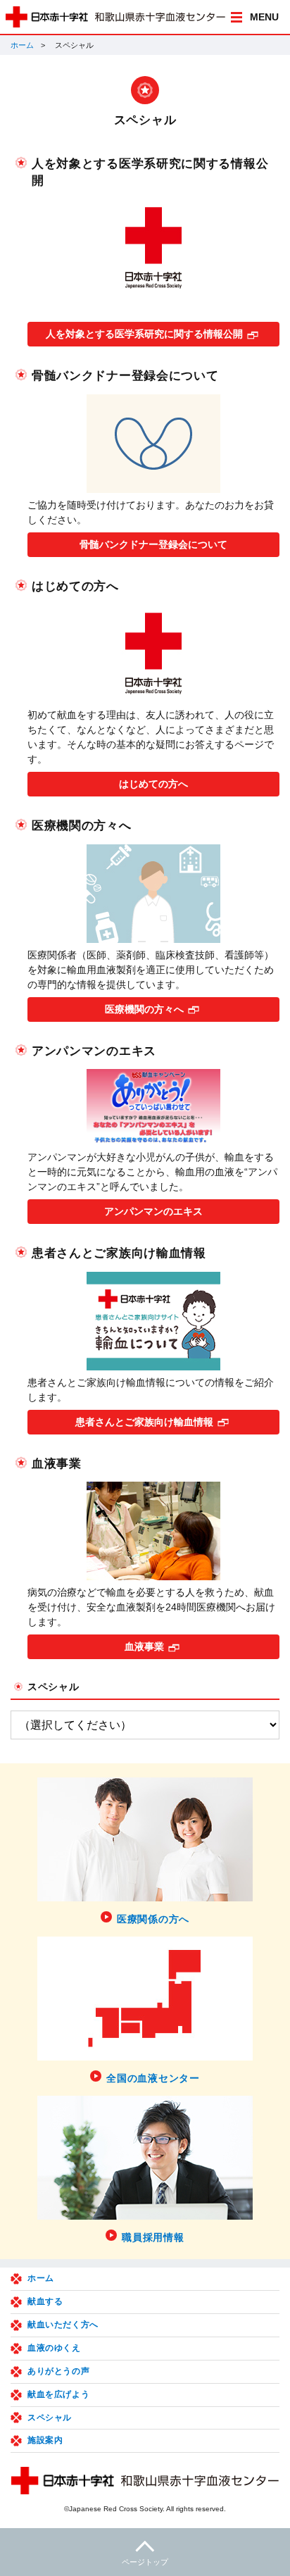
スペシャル (53, 1687)
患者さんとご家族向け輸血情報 (144, 1422)
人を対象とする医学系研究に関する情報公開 (144, 334)
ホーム (22, 45)
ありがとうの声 (58, 2371)
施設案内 (45, 2440)
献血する (45, 2301)
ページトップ (145, 2562)
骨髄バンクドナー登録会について (153, 544)
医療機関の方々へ (144, 1009)
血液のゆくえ (54, 2348)
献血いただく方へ (63, 2325)
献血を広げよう (58, 2394)
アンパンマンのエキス (153, 1211)
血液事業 (144, 1646)
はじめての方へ (153, 784)
